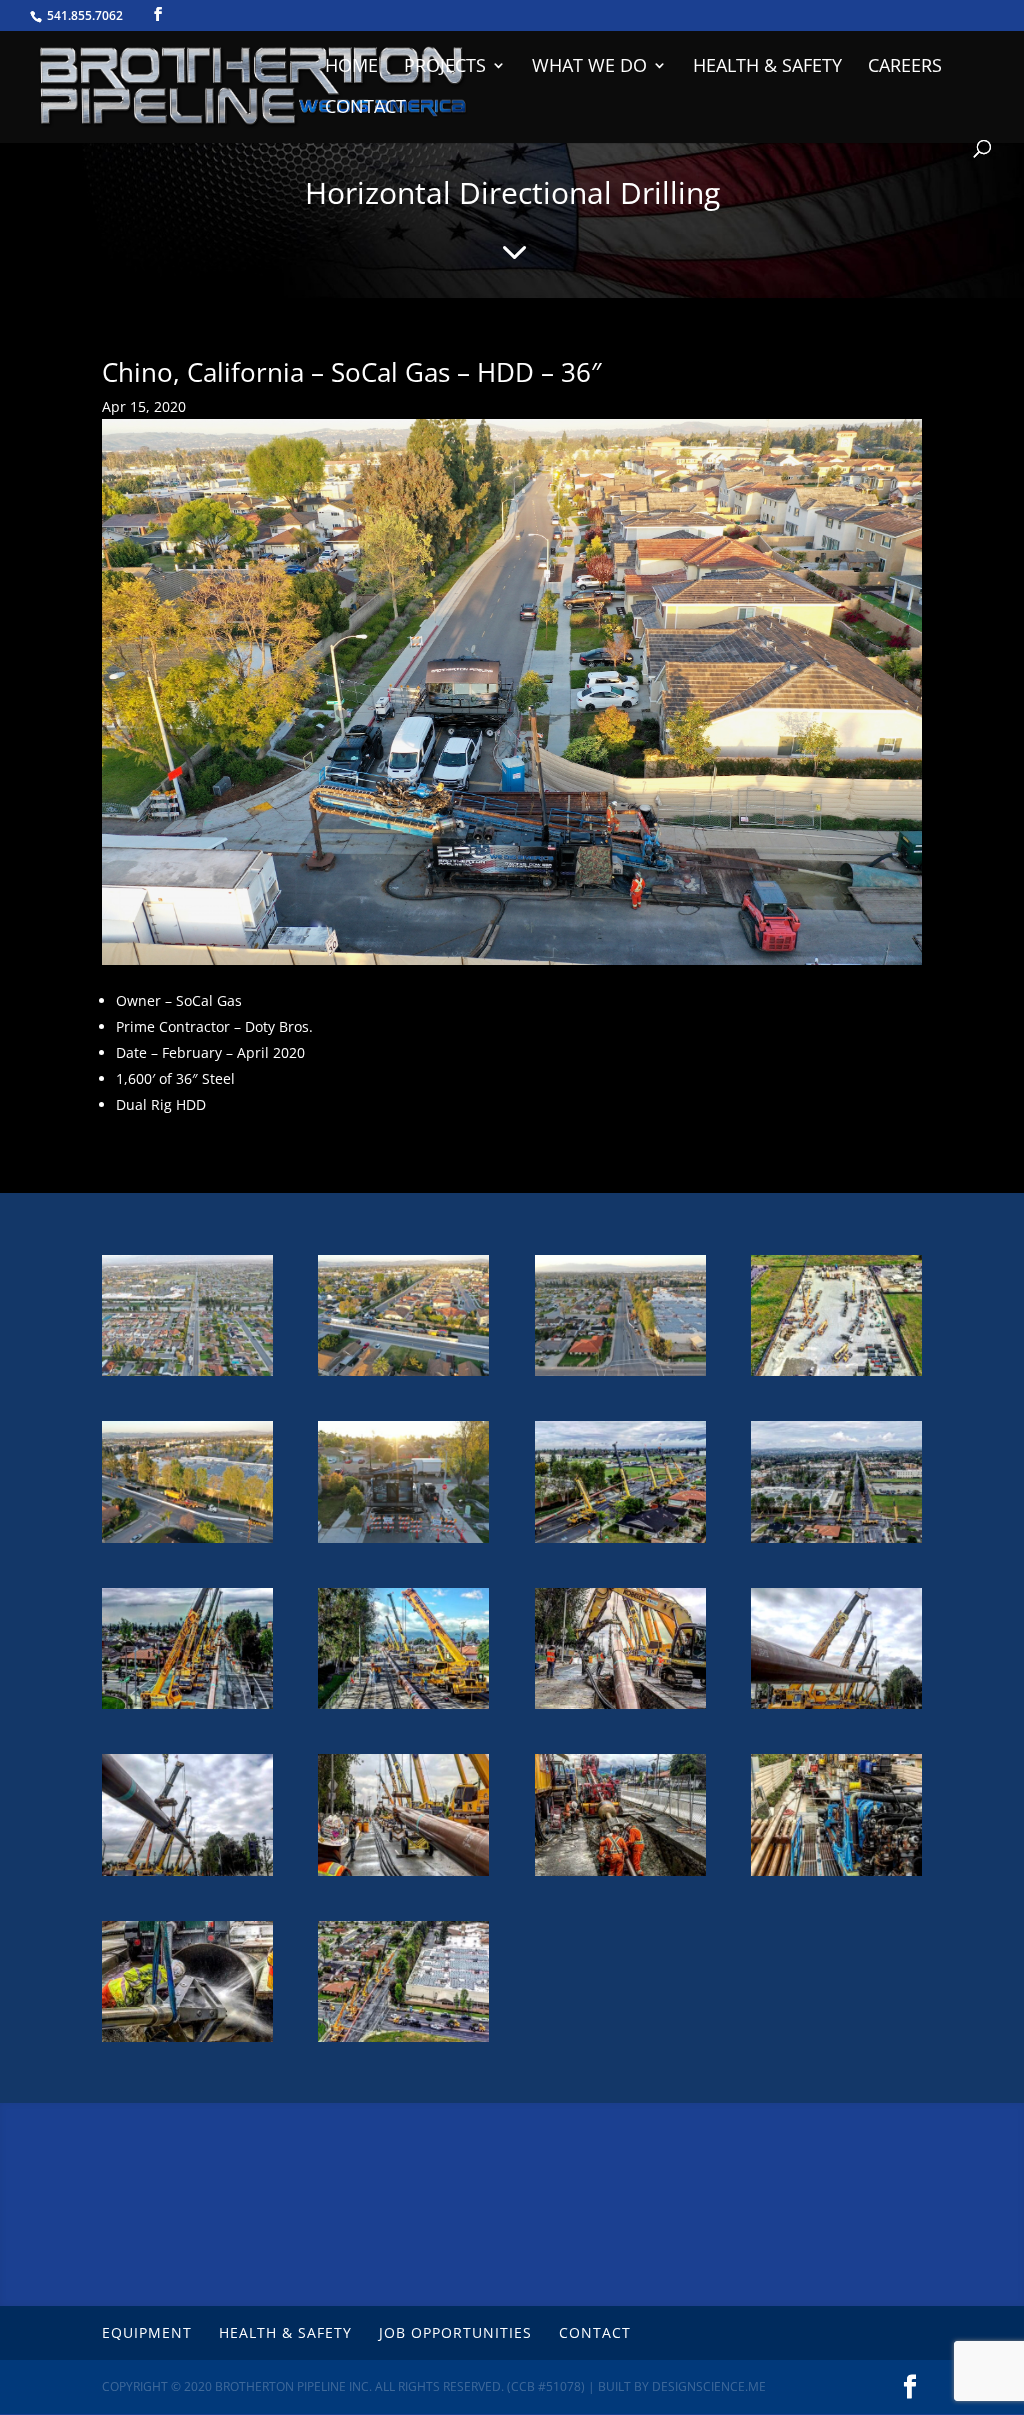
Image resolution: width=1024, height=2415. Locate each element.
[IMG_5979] (187, 1708)
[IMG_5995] (403, 2041)
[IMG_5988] (620, 1875)
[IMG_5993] (187, 1875)
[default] (187, 1375)
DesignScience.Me (709, 2386)
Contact (365, 108)
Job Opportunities (455, 2332)
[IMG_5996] (403, 1875)
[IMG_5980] (620, 1708)
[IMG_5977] (620, 1542)
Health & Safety (767, 67)
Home (351, 67)
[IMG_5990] (187, 2041)
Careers (905, 67)
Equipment (147, 2332)
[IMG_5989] (836, 1875)
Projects (445, 67)
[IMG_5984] (836, 1375)
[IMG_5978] (836, 1542)
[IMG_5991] (403, 1708)
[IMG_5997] (836, 1708)
